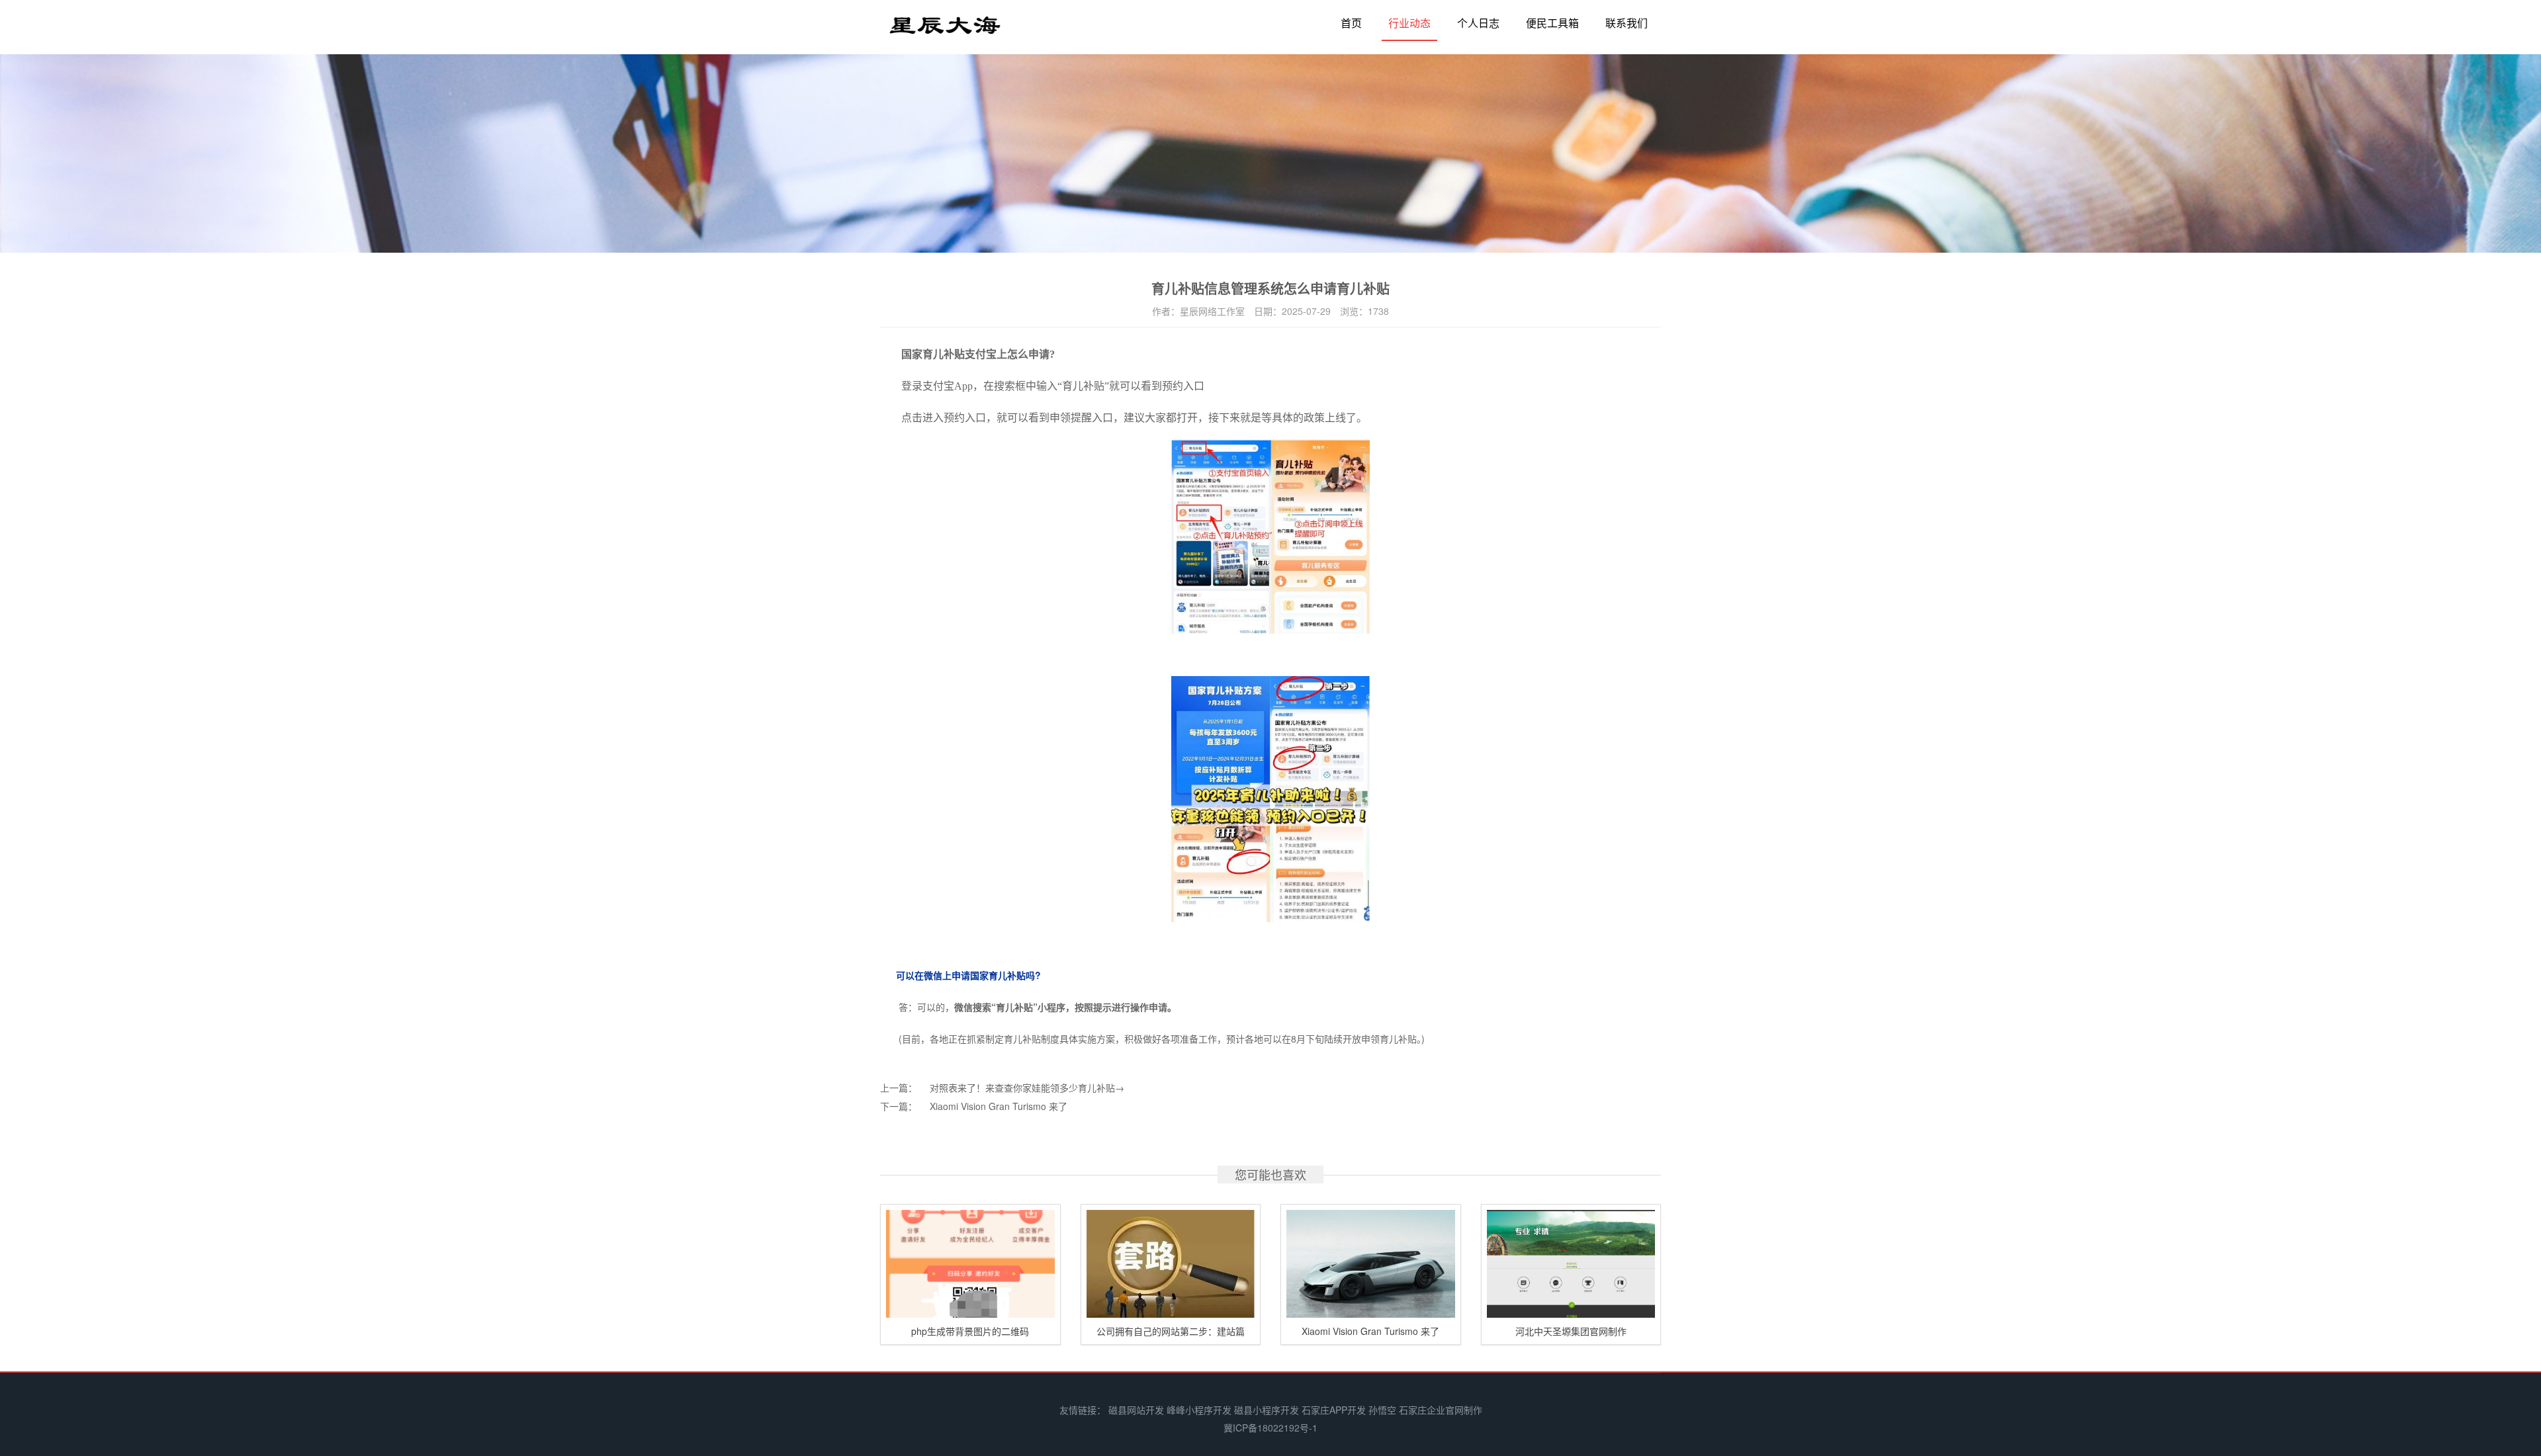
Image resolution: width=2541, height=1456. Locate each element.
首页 (1351, 23)
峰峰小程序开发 (1199, 1410)
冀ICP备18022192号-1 (1270, 1428)
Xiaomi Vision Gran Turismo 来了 (999, 1106)
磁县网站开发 (1136, 1410)
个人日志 (1478, 23)
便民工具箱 (1552, 23)
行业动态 (1409, 23)
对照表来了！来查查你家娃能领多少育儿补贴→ (1027, 1088)
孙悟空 (1382, 1410)
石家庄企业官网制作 (1441, 1410)
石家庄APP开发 (1334, 1410)
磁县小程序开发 (1267, 1410)
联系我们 (1627, 23)
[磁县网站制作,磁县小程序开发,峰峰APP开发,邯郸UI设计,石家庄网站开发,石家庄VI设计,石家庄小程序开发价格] (945, 31)
